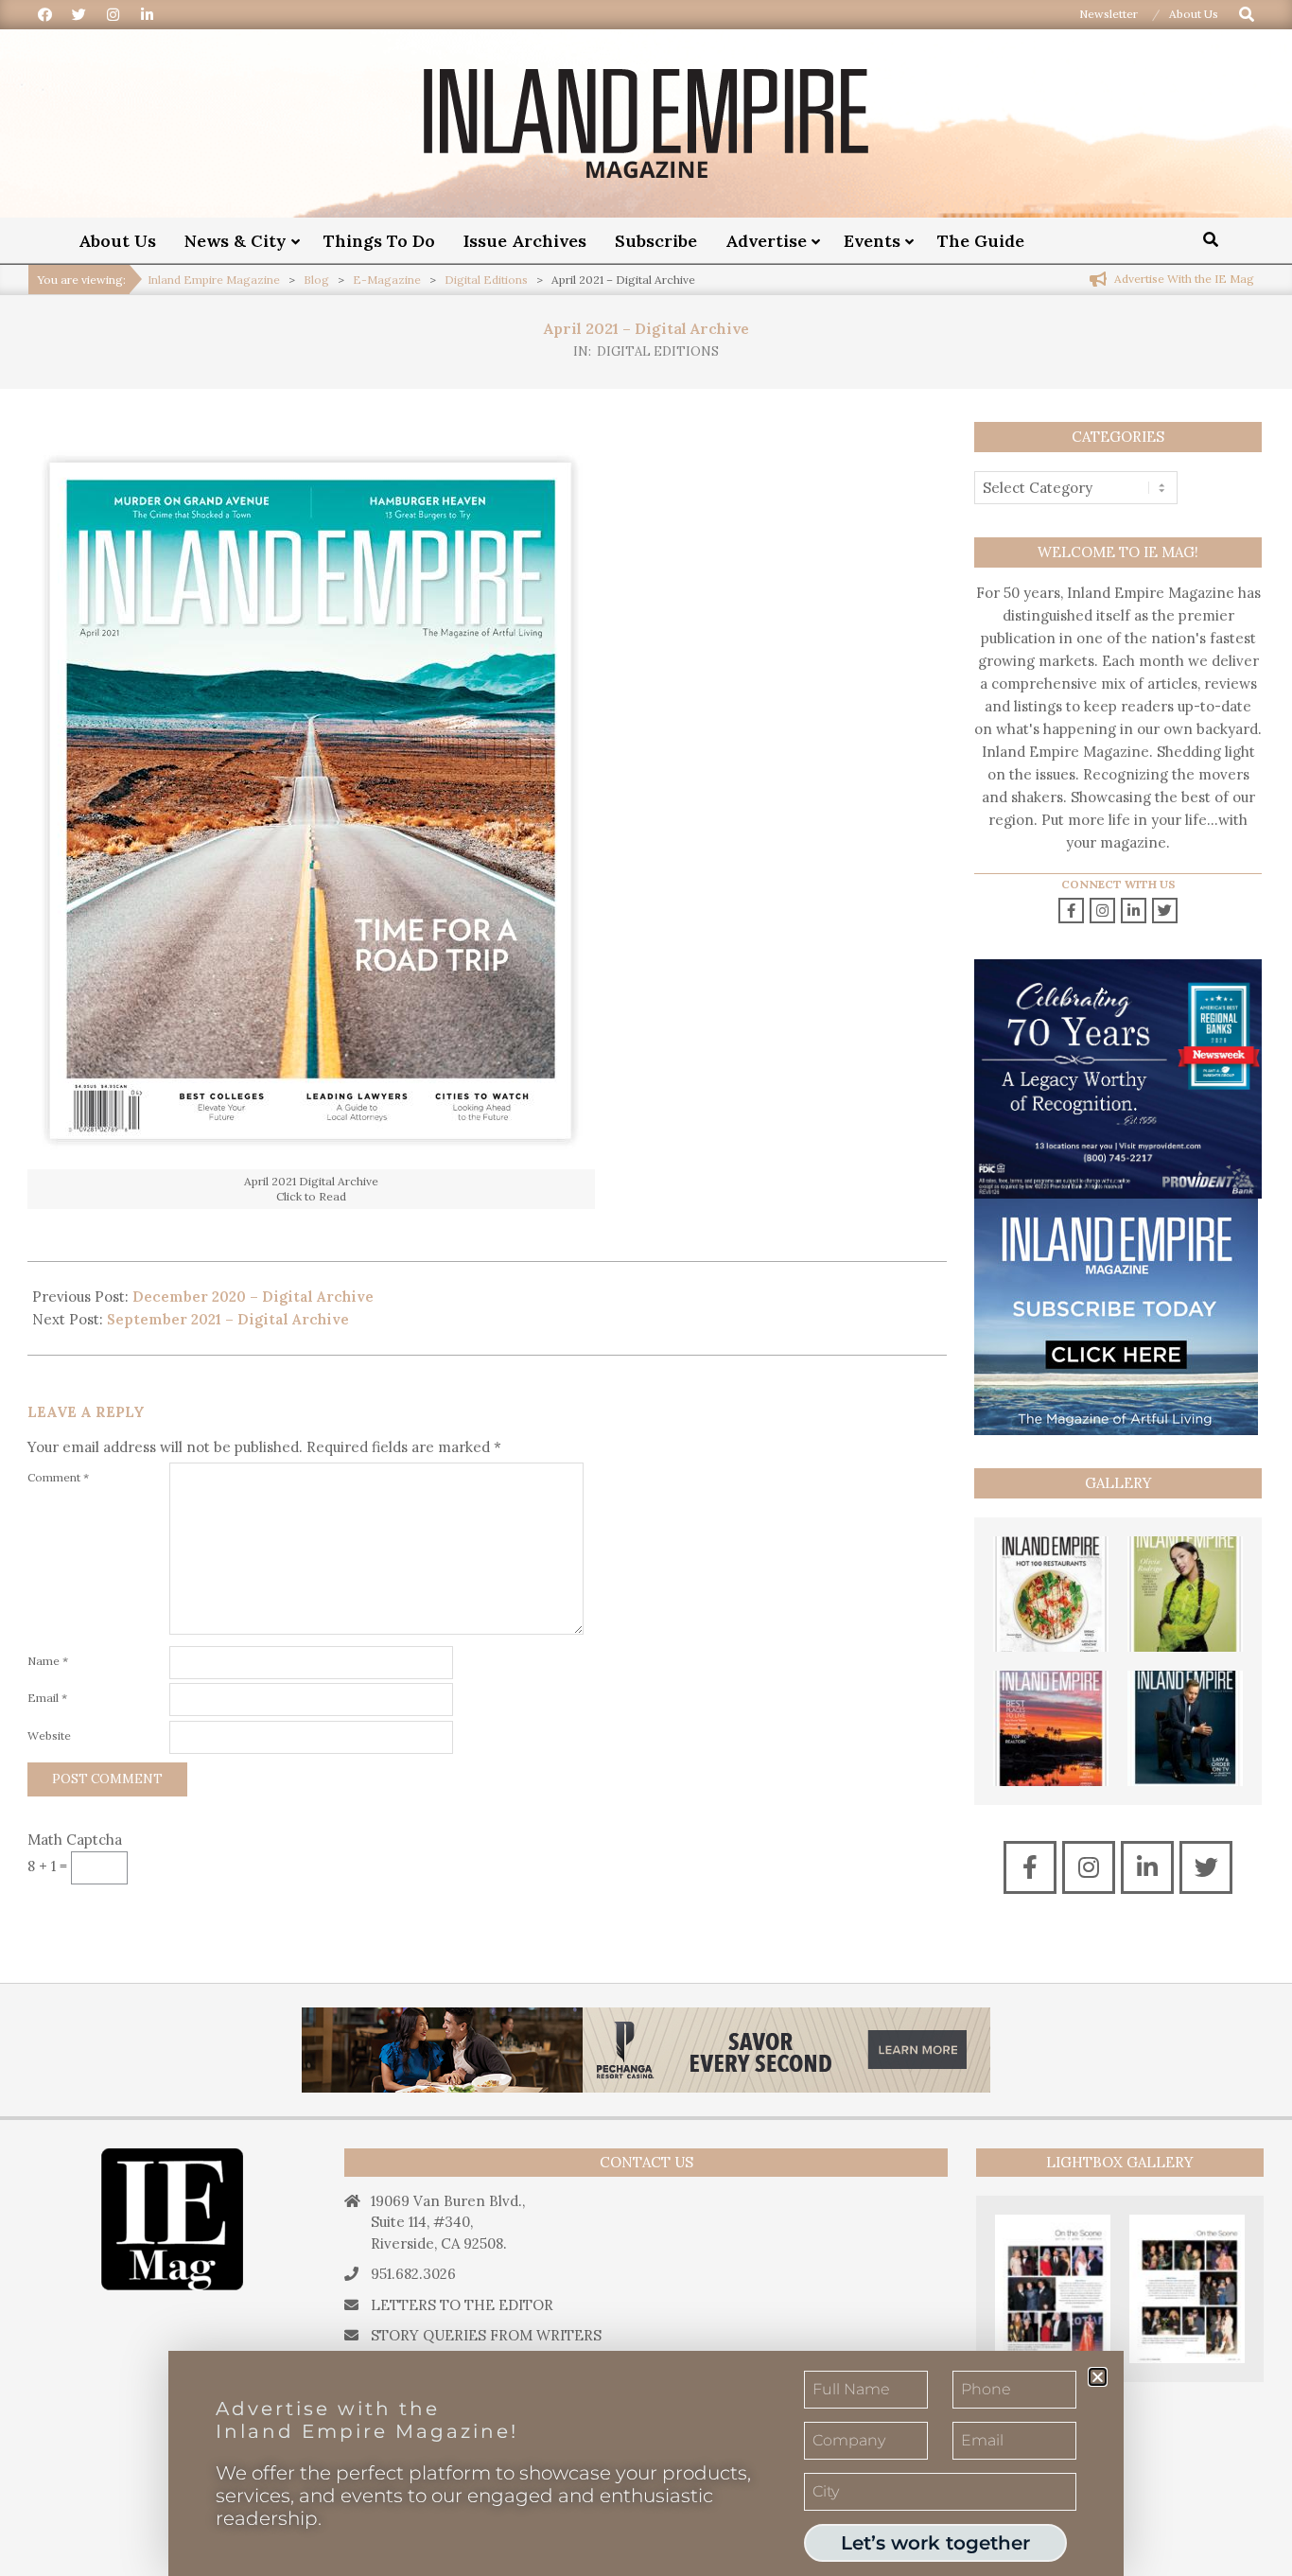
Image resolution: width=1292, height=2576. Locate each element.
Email (47, 1698)
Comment (58, 1477)
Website (49, 1735)
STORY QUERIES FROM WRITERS (486, 2335)
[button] (1098, 2377)
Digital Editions (658, 351)
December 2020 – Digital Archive (253, 1297)
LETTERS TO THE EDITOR (462, 2305)
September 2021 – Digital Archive (228, 1319)
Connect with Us (1118, 884)
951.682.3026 (413, 2274)
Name (48, 1661)
